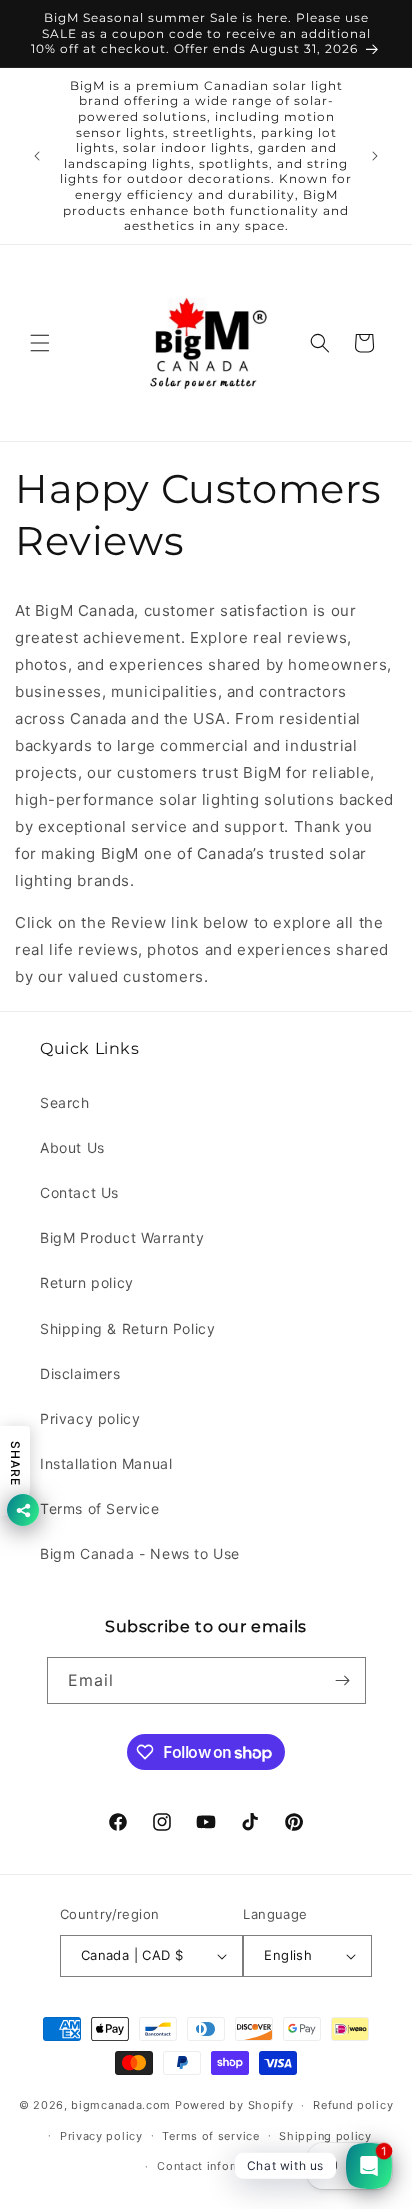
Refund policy (353, 2105)
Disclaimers (80, 1373)
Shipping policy (325, 2136)
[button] (40, 343)
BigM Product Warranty (122, 1237)
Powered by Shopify (234, 2105)
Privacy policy (90, 1418)
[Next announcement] (375, 156)
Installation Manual (106, 1463)
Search (65, 1102)
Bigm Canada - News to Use (140, 1553)
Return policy (87, 1282)
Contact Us (79, 1192)
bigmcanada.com (121, 2105)
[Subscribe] (343, 1680)
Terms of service (210, 2136)
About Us (72, 1147)
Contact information (215, 2166)
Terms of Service (100, 1508)
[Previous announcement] (37, 156)
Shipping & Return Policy (127, 1328)
